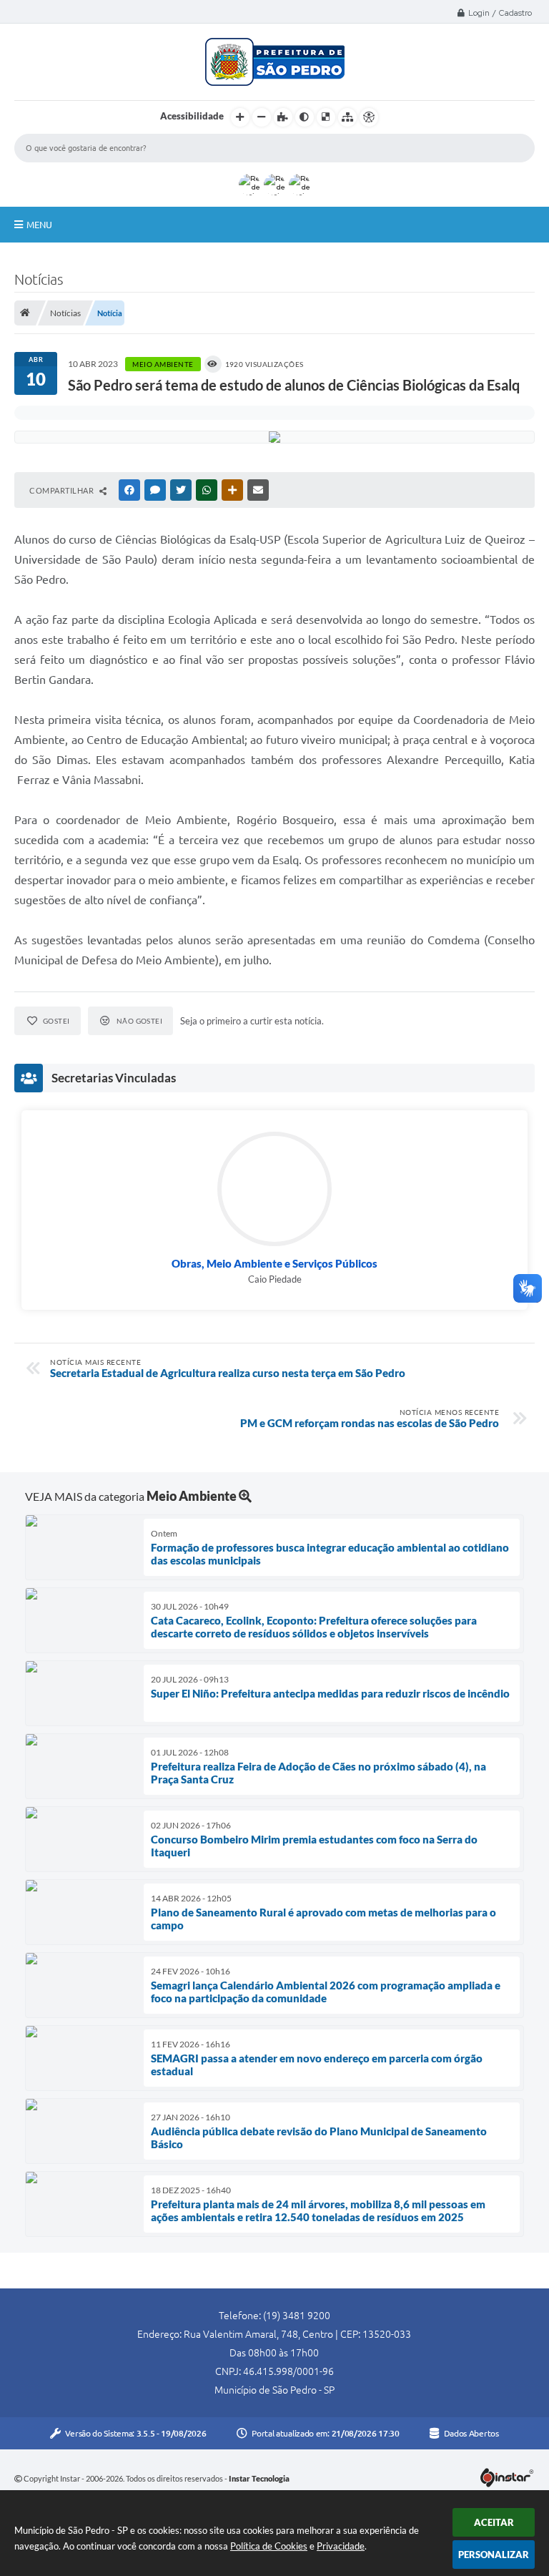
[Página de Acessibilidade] (369, 117)
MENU (39, 225)
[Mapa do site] (347, 117)
